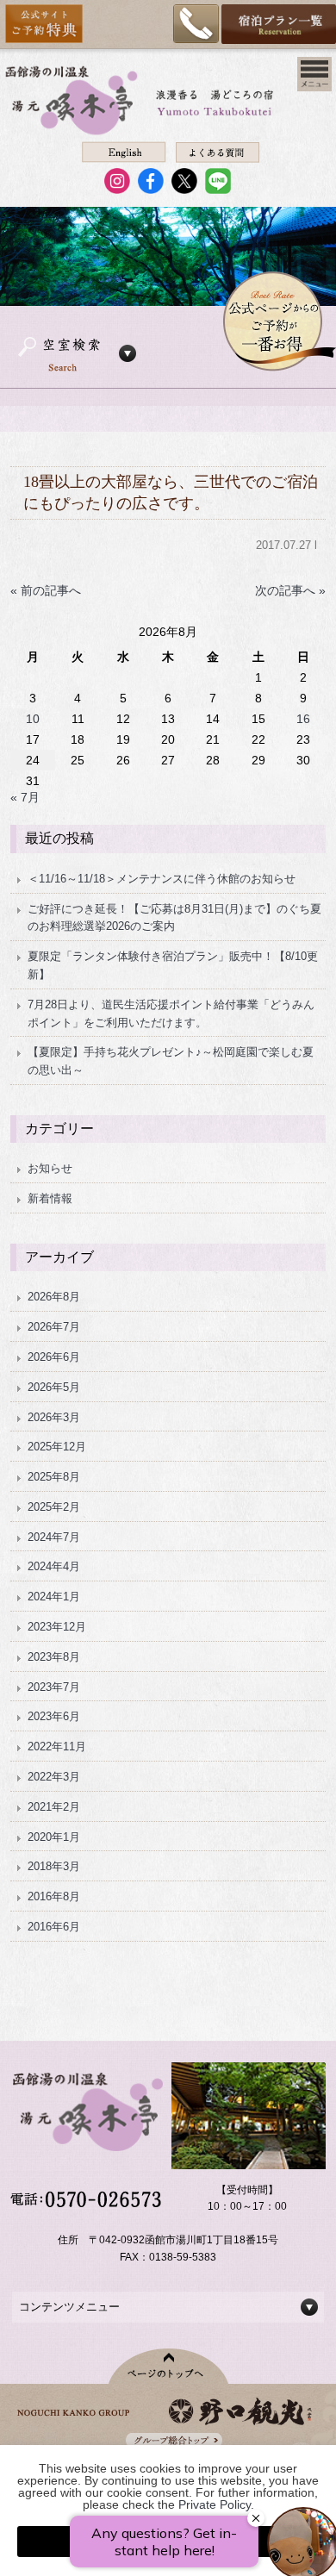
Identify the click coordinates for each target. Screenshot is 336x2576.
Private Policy (215, 2504)
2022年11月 (57, 1746)
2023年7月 (54, 1687)
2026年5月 (54, 1387)
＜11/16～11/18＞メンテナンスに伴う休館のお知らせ (162, 879)
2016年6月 (54, 1927)
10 (33, 719)
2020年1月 (54, 1837)
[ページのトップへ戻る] (168, 2366)
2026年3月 (54, 1417)
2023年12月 (57, 1627)
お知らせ (50, 1168)
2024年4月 (54, 1566)
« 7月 (25, 797)
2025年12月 (57, 1447)
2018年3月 (54, 1866)
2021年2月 (54, 1807)
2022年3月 (54, 1777)
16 (303, 719)
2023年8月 (54, 1657)
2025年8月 (54, 1477)
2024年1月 (54, 1597)
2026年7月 (54, 1327)
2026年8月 (54, 1297)
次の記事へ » (290, 590)
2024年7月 (54, 1537)
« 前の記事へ (46, 590)
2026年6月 (54, 1357)
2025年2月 (54, 1507)
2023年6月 (54, 1716)
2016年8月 (54, 1896)
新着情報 (50, 1198)
